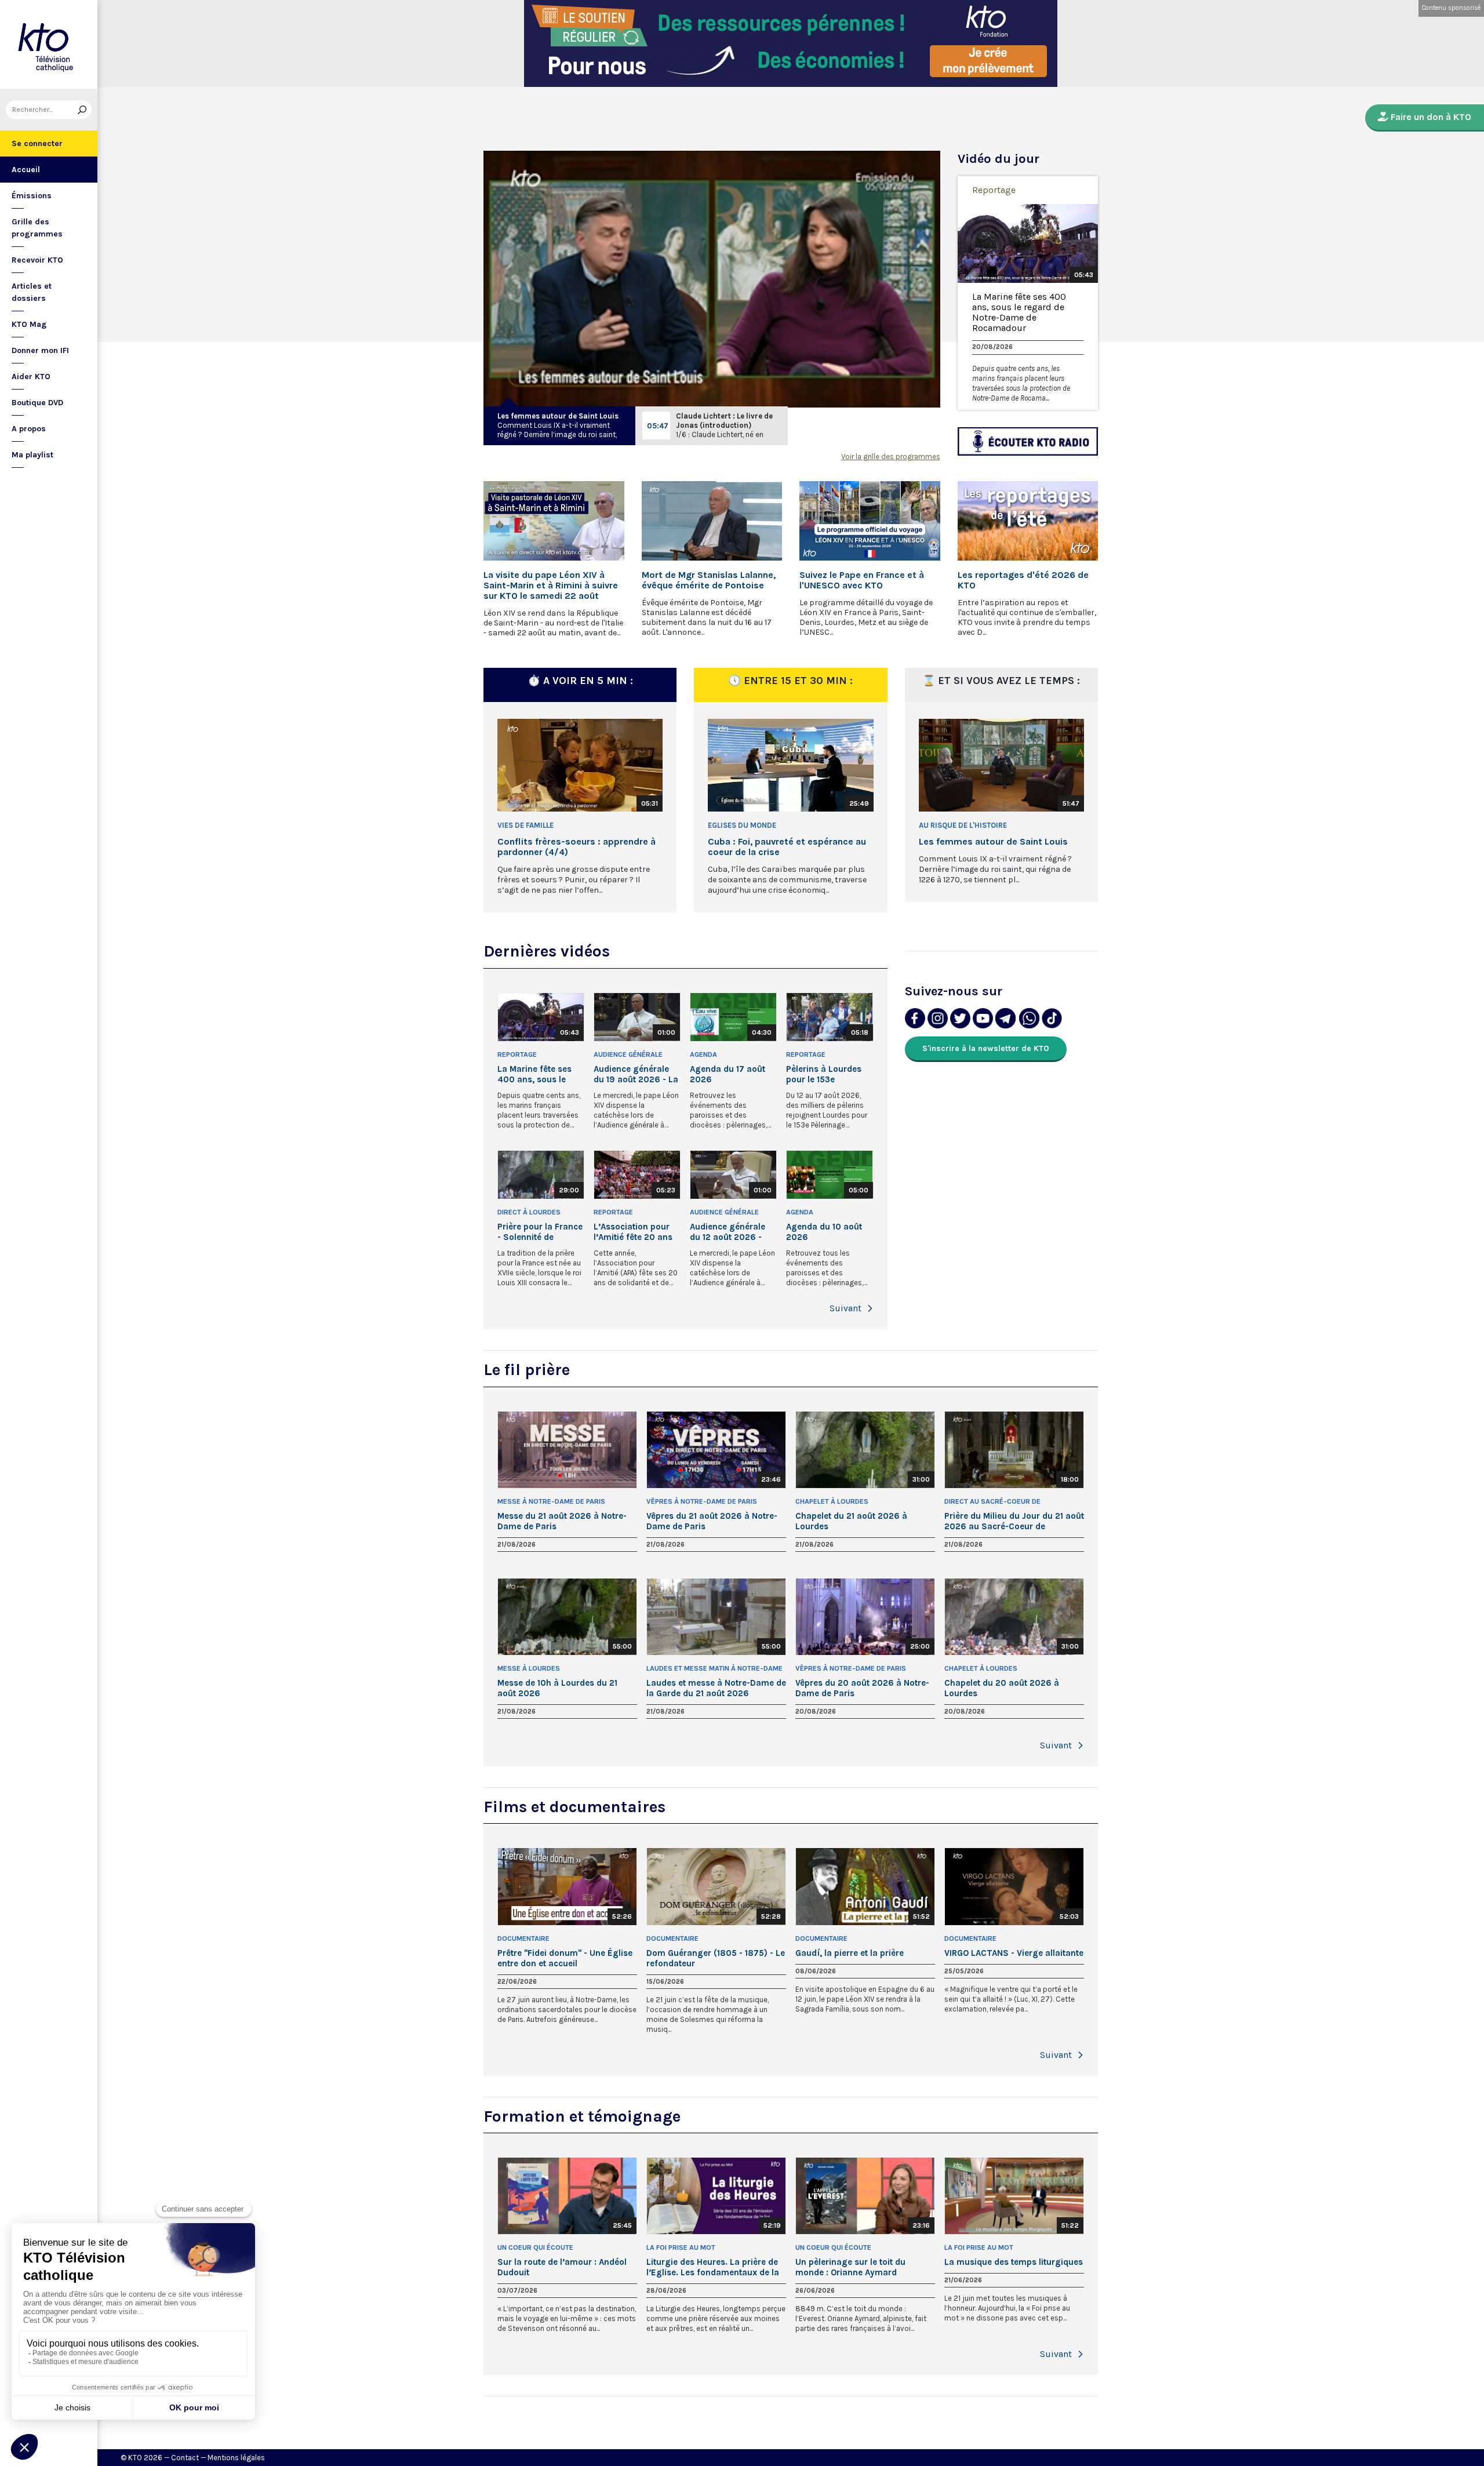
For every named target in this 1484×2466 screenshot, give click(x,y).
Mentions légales (236, 2458)
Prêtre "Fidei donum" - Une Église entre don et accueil (565, 1958)
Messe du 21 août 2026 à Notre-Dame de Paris (562, 1521)
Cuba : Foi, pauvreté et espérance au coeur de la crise (787, 847)
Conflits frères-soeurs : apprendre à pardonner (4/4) (576, 847)
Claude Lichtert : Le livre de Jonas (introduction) (724, 421)
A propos (29, 429)
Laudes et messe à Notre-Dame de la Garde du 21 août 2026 (716, 1688)
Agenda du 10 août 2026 (824, 1232)
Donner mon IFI (40, 350)
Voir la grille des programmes (891, 457)
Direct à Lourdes (529, 1212)
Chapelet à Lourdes (832, 1501)
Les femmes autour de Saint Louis (558, 416)
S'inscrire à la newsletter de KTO (986, 1048)
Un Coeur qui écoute (535, 2247)
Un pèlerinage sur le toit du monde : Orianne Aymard (850, 2267)
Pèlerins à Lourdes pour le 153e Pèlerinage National (826, 1074)
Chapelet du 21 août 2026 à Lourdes (851, 1521)
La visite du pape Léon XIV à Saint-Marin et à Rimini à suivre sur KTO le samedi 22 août (551, 585)
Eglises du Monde (742, 825)
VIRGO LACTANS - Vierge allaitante (1014, 1953)
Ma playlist (32, 455)
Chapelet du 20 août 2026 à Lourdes (1002, 1688)
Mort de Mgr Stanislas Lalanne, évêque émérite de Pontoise (709, 580)
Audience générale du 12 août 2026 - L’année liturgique (728, 1232)
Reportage (994, 190)
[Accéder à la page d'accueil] (49, 44)
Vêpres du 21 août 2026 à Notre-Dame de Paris (712, 1521)
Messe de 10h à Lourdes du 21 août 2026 (557, 1688)
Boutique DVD (37, 403)
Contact (185, 2458)
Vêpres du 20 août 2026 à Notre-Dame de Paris (862, 1688)
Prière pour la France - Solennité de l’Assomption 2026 (540, 1232)
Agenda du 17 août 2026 (728, 1074)
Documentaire (523, 1938)
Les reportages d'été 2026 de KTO (1023, 580)
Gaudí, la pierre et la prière (850, 1953)
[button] (870, 1308)
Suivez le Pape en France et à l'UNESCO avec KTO (862, 580)
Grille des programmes (37, 228)
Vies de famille (525, 825)
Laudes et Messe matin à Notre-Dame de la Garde (714, 1669)
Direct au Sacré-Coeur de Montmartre (992, 1502)
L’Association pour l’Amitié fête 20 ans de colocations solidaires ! (633, 1232)
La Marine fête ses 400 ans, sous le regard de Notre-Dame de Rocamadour (1019, 312)
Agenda (703, 1054)
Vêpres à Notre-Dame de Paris (702, 1501)
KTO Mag (29, 324)
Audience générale (628, 1054)
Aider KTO (31, 377)
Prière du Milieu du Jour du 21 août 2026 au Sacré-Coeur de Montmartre (1014, 1521)
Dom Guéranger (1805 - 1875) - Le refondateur (716, 1958)
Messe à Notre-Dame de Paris (551, 1501)
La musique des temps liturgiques (1014, 2262)
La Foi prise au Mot (681, 2247)
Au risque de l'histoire (963, 825)
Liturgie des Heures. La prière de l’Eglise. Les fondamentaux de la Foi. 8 (713, 2267)
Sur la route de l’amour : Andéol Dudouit (562, 2267)
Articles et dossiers (32, 292)
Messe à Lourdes (529, 1668)
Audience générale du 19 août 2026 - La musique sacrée (636, 1074)
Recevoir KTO (37, 260)
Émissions (32, 196)
